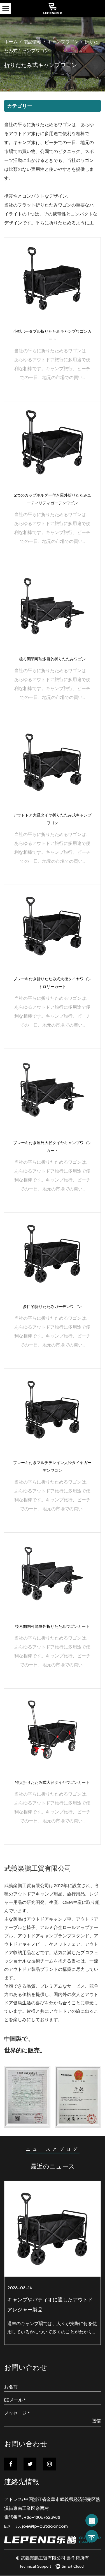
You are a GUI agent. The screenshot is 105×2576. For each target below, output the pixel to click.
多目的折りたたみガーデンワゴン (52, 1307)
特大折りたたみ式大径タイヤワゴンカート (52, 1783)
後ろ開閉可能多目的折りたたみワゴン (52, 659)
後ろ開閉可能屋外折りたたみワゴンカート (52, 1627)
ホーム (11, 42)
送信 (96, 2421)
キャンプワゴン (63, 42)
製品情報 (32, 42)
